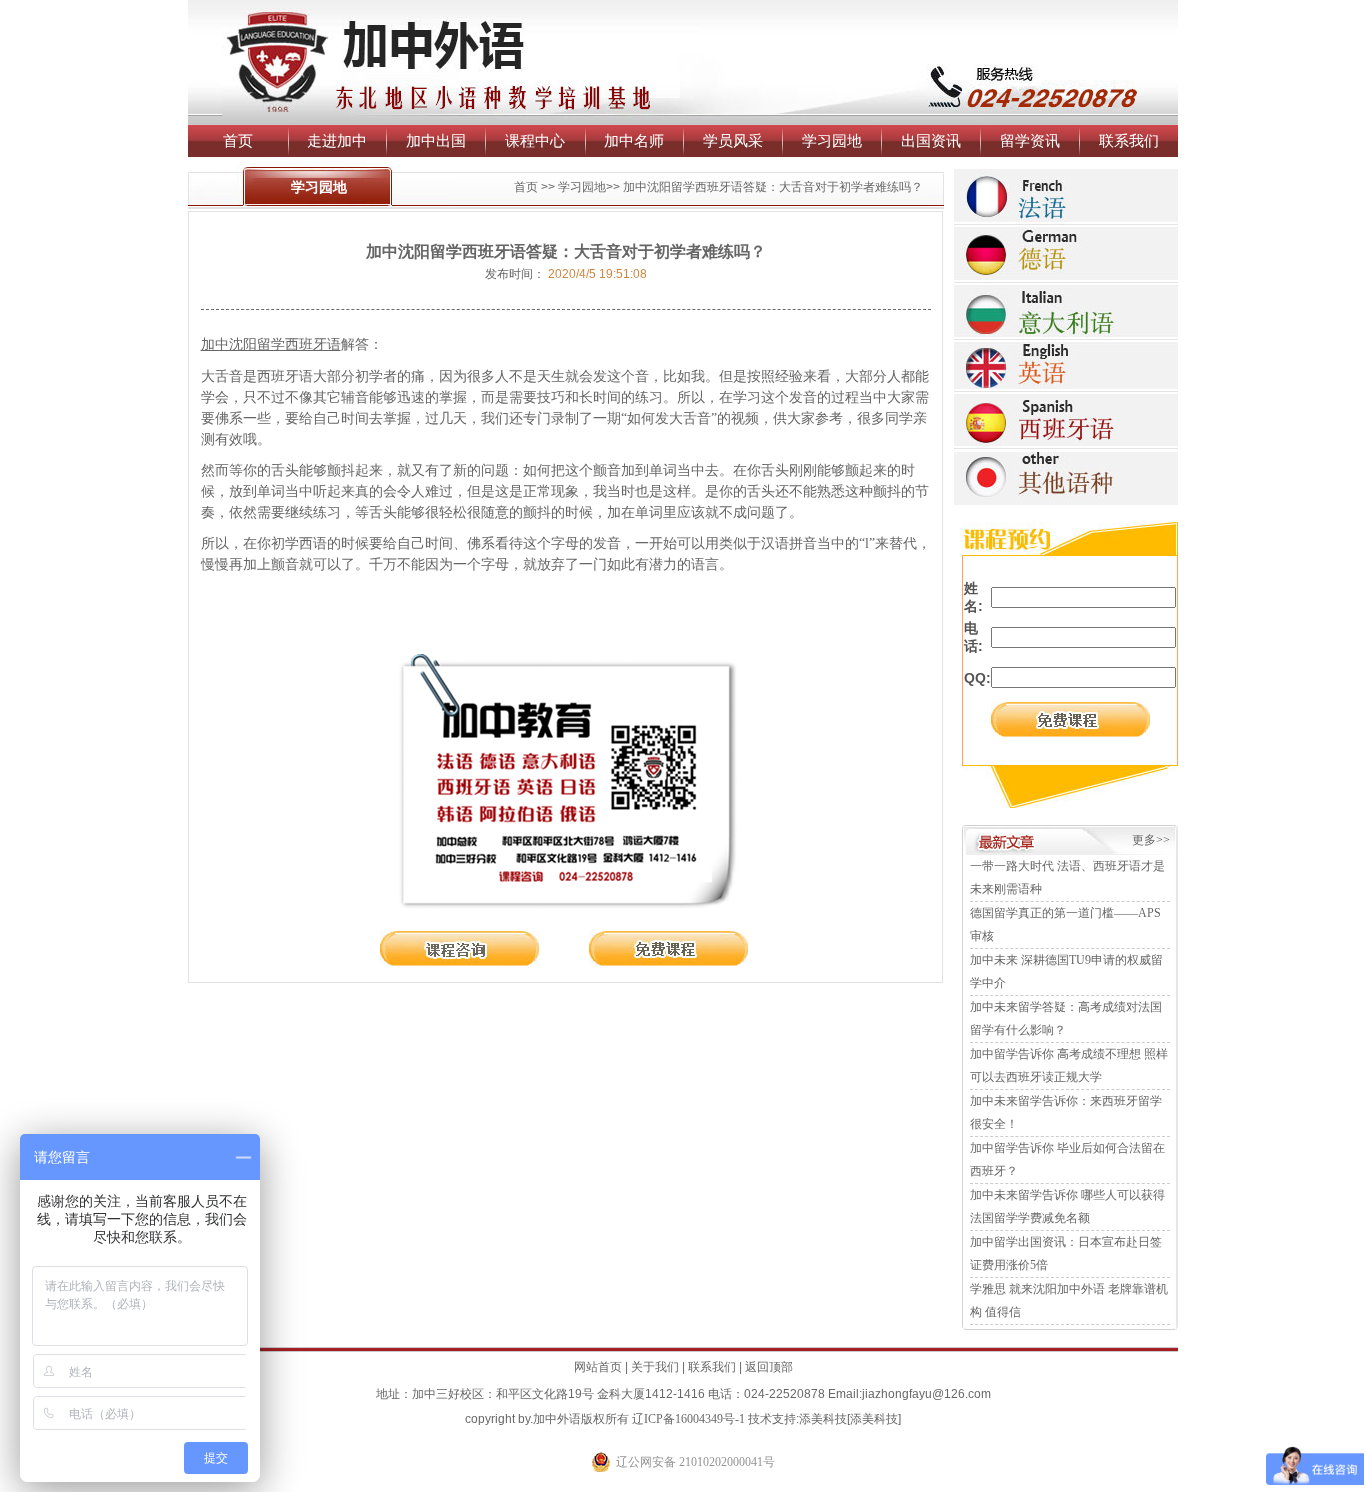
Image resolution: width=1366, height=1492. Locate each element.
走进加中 (337, 140)
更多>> (1151, 840)
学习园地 (832, 140)
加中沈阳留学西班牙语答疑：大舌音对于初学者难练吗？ (773, 187)
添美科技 (823, 1419)
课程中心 (535, 140)
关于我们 (655, 1367)
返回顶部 (769, 1367)
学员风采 (733, 140)
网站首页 (598, 1367)
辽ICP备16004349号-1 (688, 1419)
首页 (238, 140)
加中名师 (634, 140)
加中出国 (436, 140)
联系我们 (1129, 140)
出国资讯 (931, 140)
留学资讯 (1030, 140)
